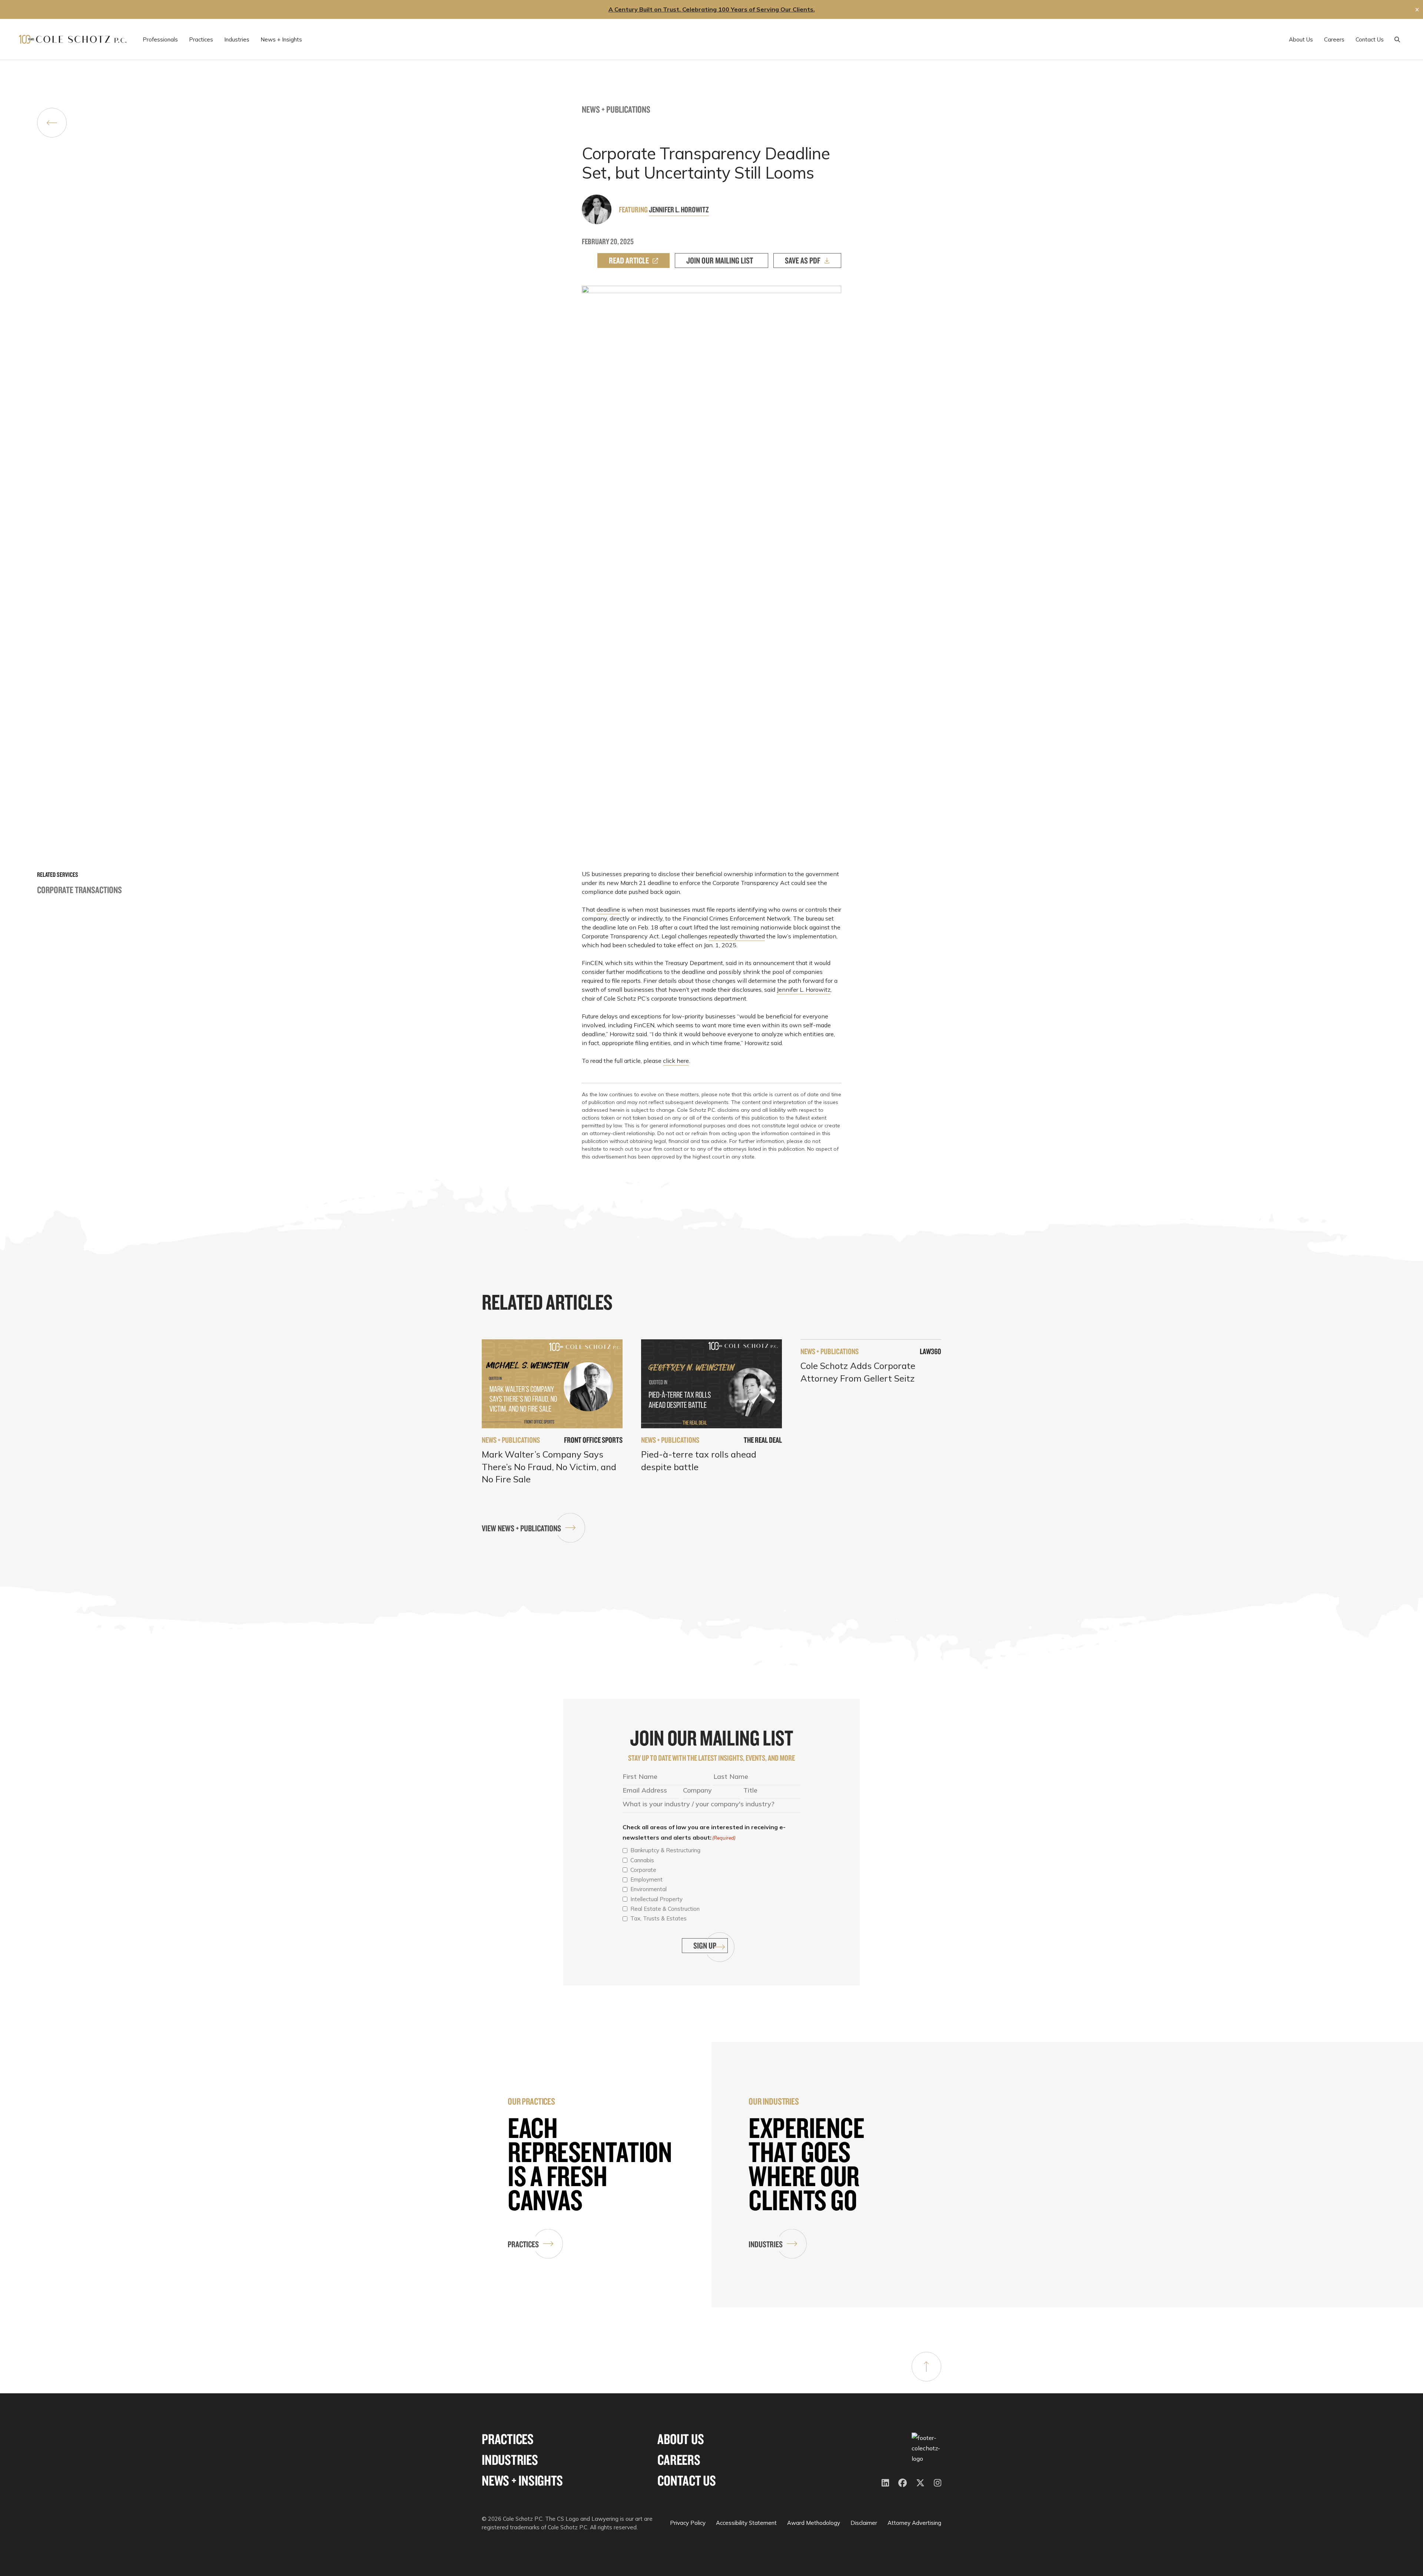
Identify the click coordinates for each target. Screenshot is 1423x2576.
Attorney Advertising (914, 2523)
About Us (681, 2439)
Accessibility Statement (746, 2523)
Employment (646, 1879)
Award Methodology (814, 2523)
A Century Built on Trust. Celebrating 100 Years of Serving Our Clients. (712, 9)
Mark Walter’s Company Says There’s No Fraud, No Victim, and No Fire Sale (549, 1467)
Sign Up (705, 1945)
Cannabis (642, 1860)
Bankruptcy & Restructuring (665, 1850)
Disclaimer (864, 2523)
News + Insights (522, 2481)
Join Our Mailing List (720, 260)
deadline (608, 909)
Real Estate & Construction (665, 1909)
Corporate (643, 1870)
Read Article (629, 260)
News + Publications (616, 109)
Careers (679, 2460)
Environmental (649, 1889)
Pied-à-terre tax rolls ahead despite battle (699, 1461)
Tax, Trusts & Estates (659, 1918)
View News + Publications (521, 1528)
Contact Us (687, 2481)
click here (676, 1061)
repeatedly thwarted (737, 936)
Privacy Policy (688, 2523)
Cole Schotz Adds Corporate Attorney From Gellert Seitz (858, 1372)
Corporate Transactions (79, 890)
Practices (523, 2244)
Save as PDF (803, 260)
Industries (766, 2244)
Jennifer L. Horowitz (679, 209)
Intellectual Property (656, 1899)
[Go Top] (926, 2367)
